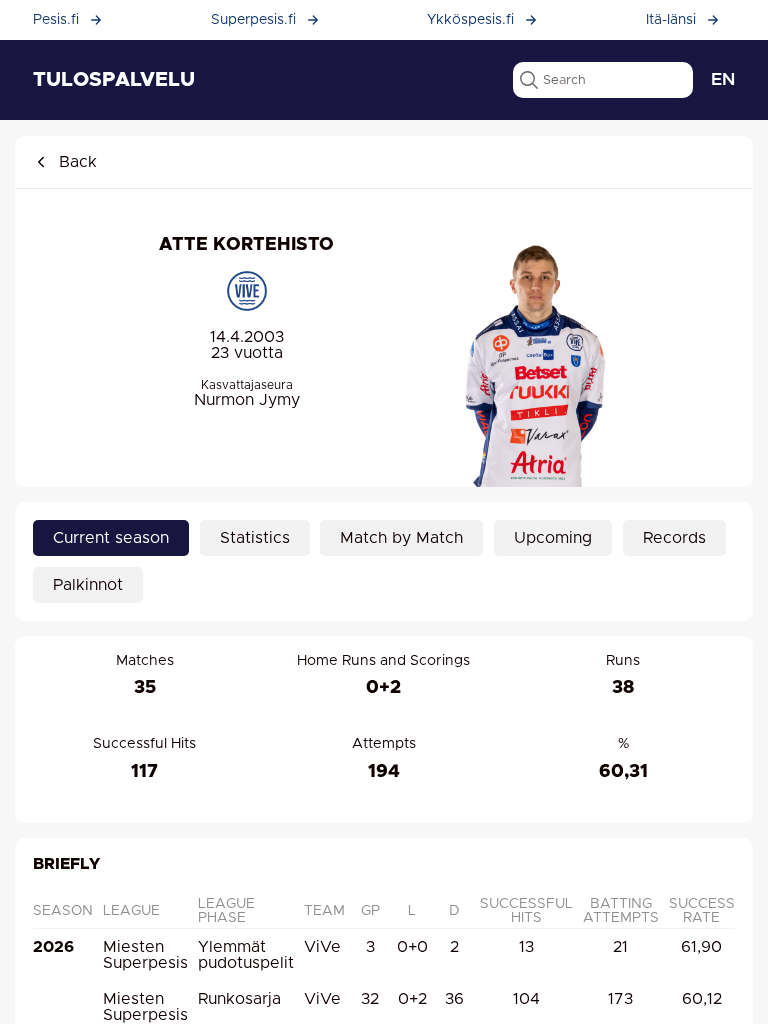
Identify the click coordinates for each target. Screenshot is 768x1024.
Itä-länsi (671, 20)
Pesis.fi (56, 20)
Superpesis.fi (253, 20)
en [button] (723, 80)
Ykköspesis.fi (470, 20)
